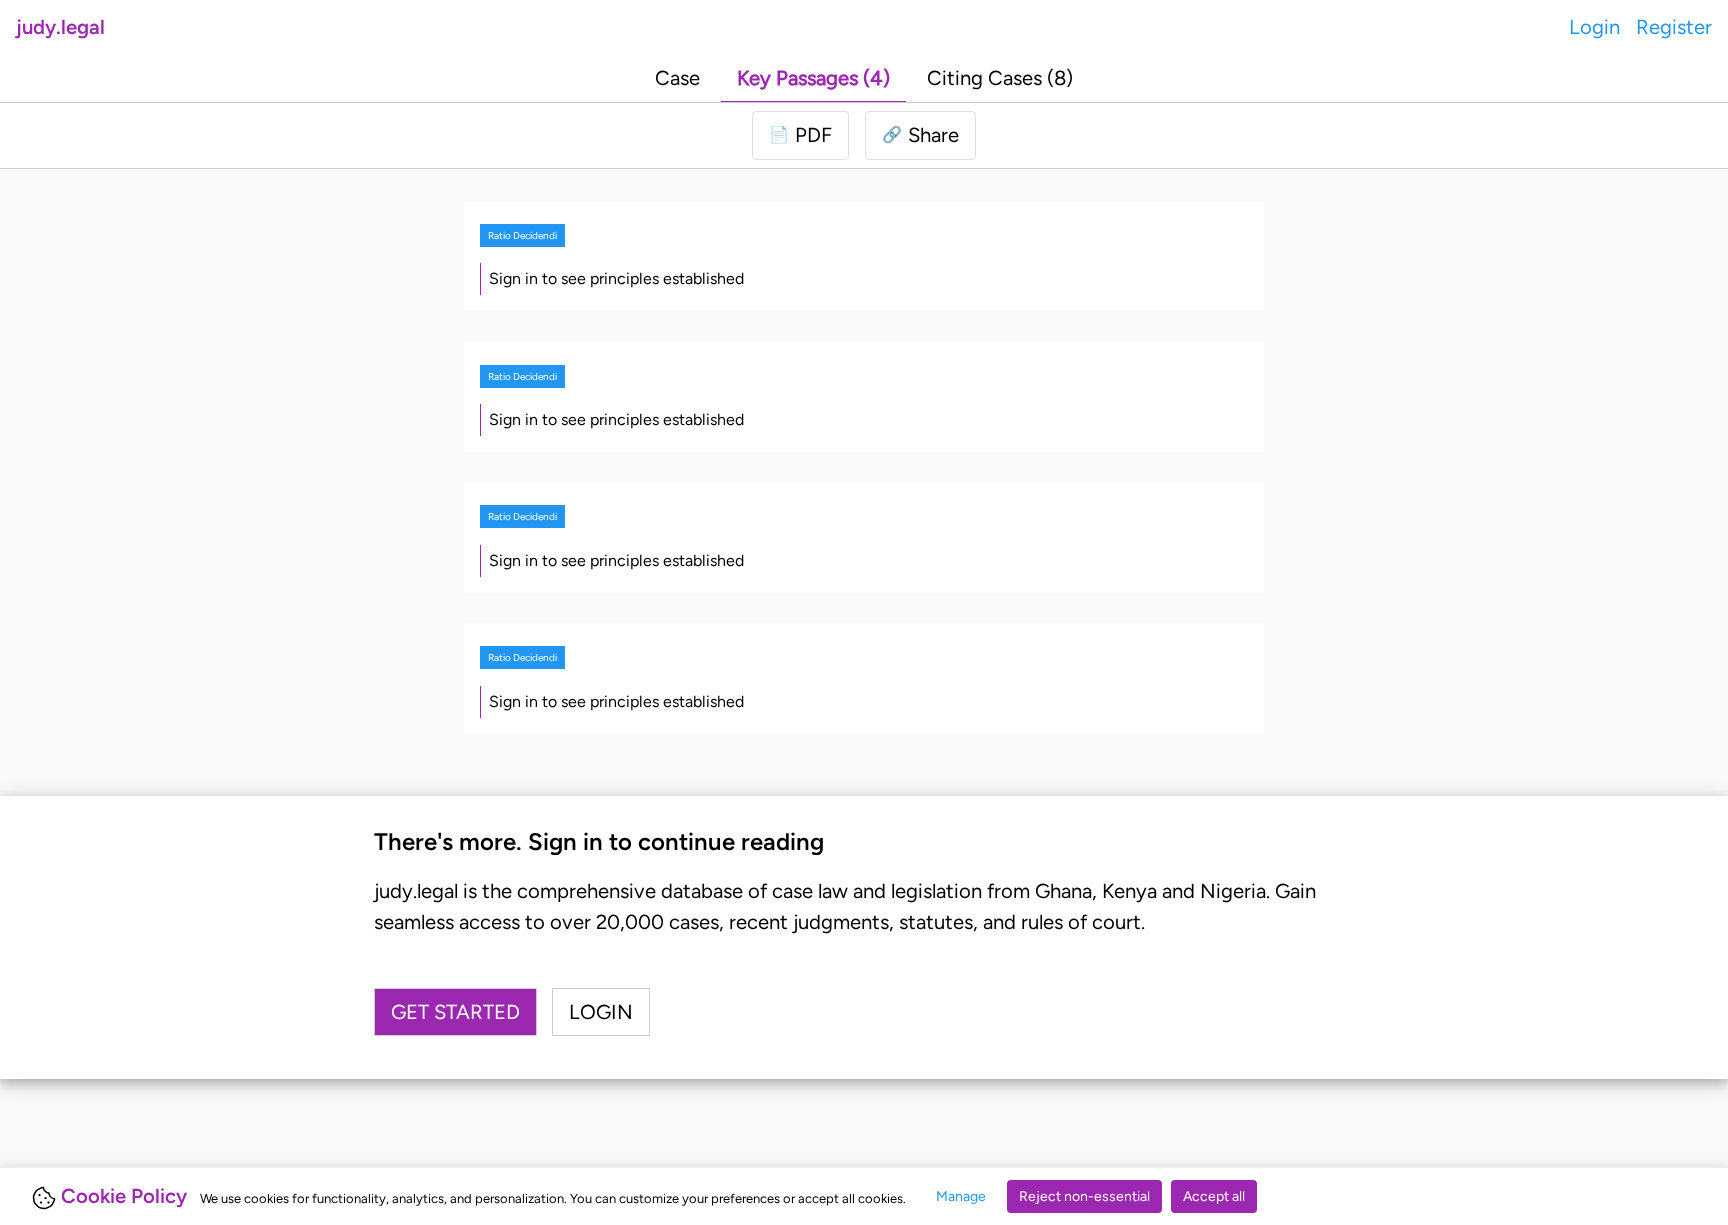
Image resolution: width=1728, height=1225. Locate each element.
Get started (455, 1012)
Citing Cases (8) (1000, 78)
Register (1674, 27)
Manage (961, 1196)
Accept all (1214, 1196)
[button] (920, 135)
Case (677, 78)
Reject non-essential (1084, 1196)
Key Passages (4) (813, 78)
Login (1594, 27)
